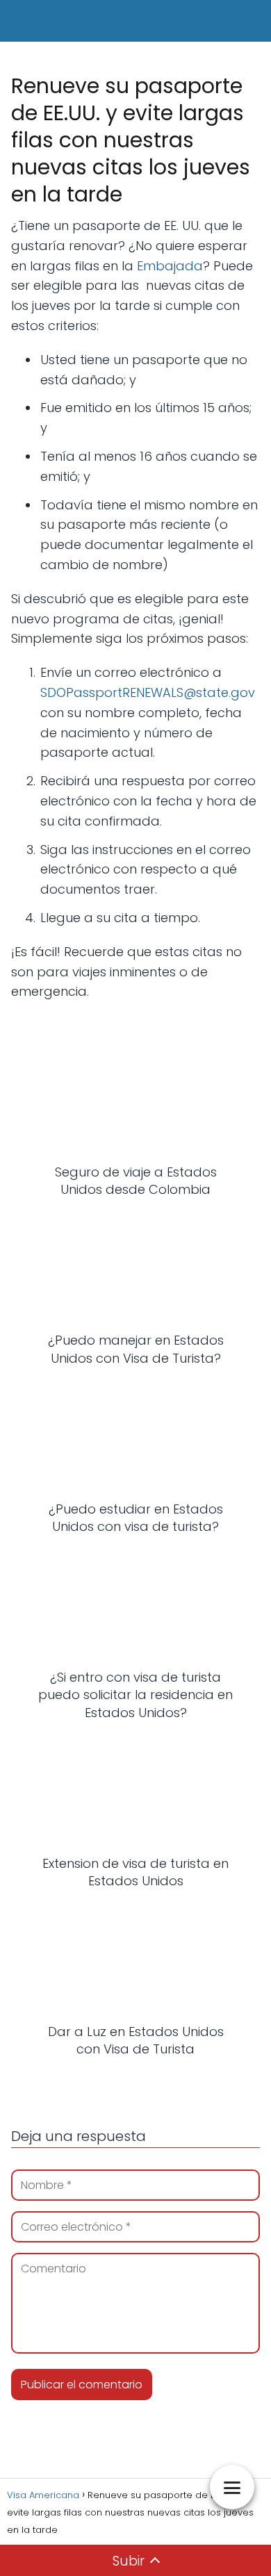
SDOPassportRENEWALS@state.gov (148, 692)
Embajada (170, 266)
